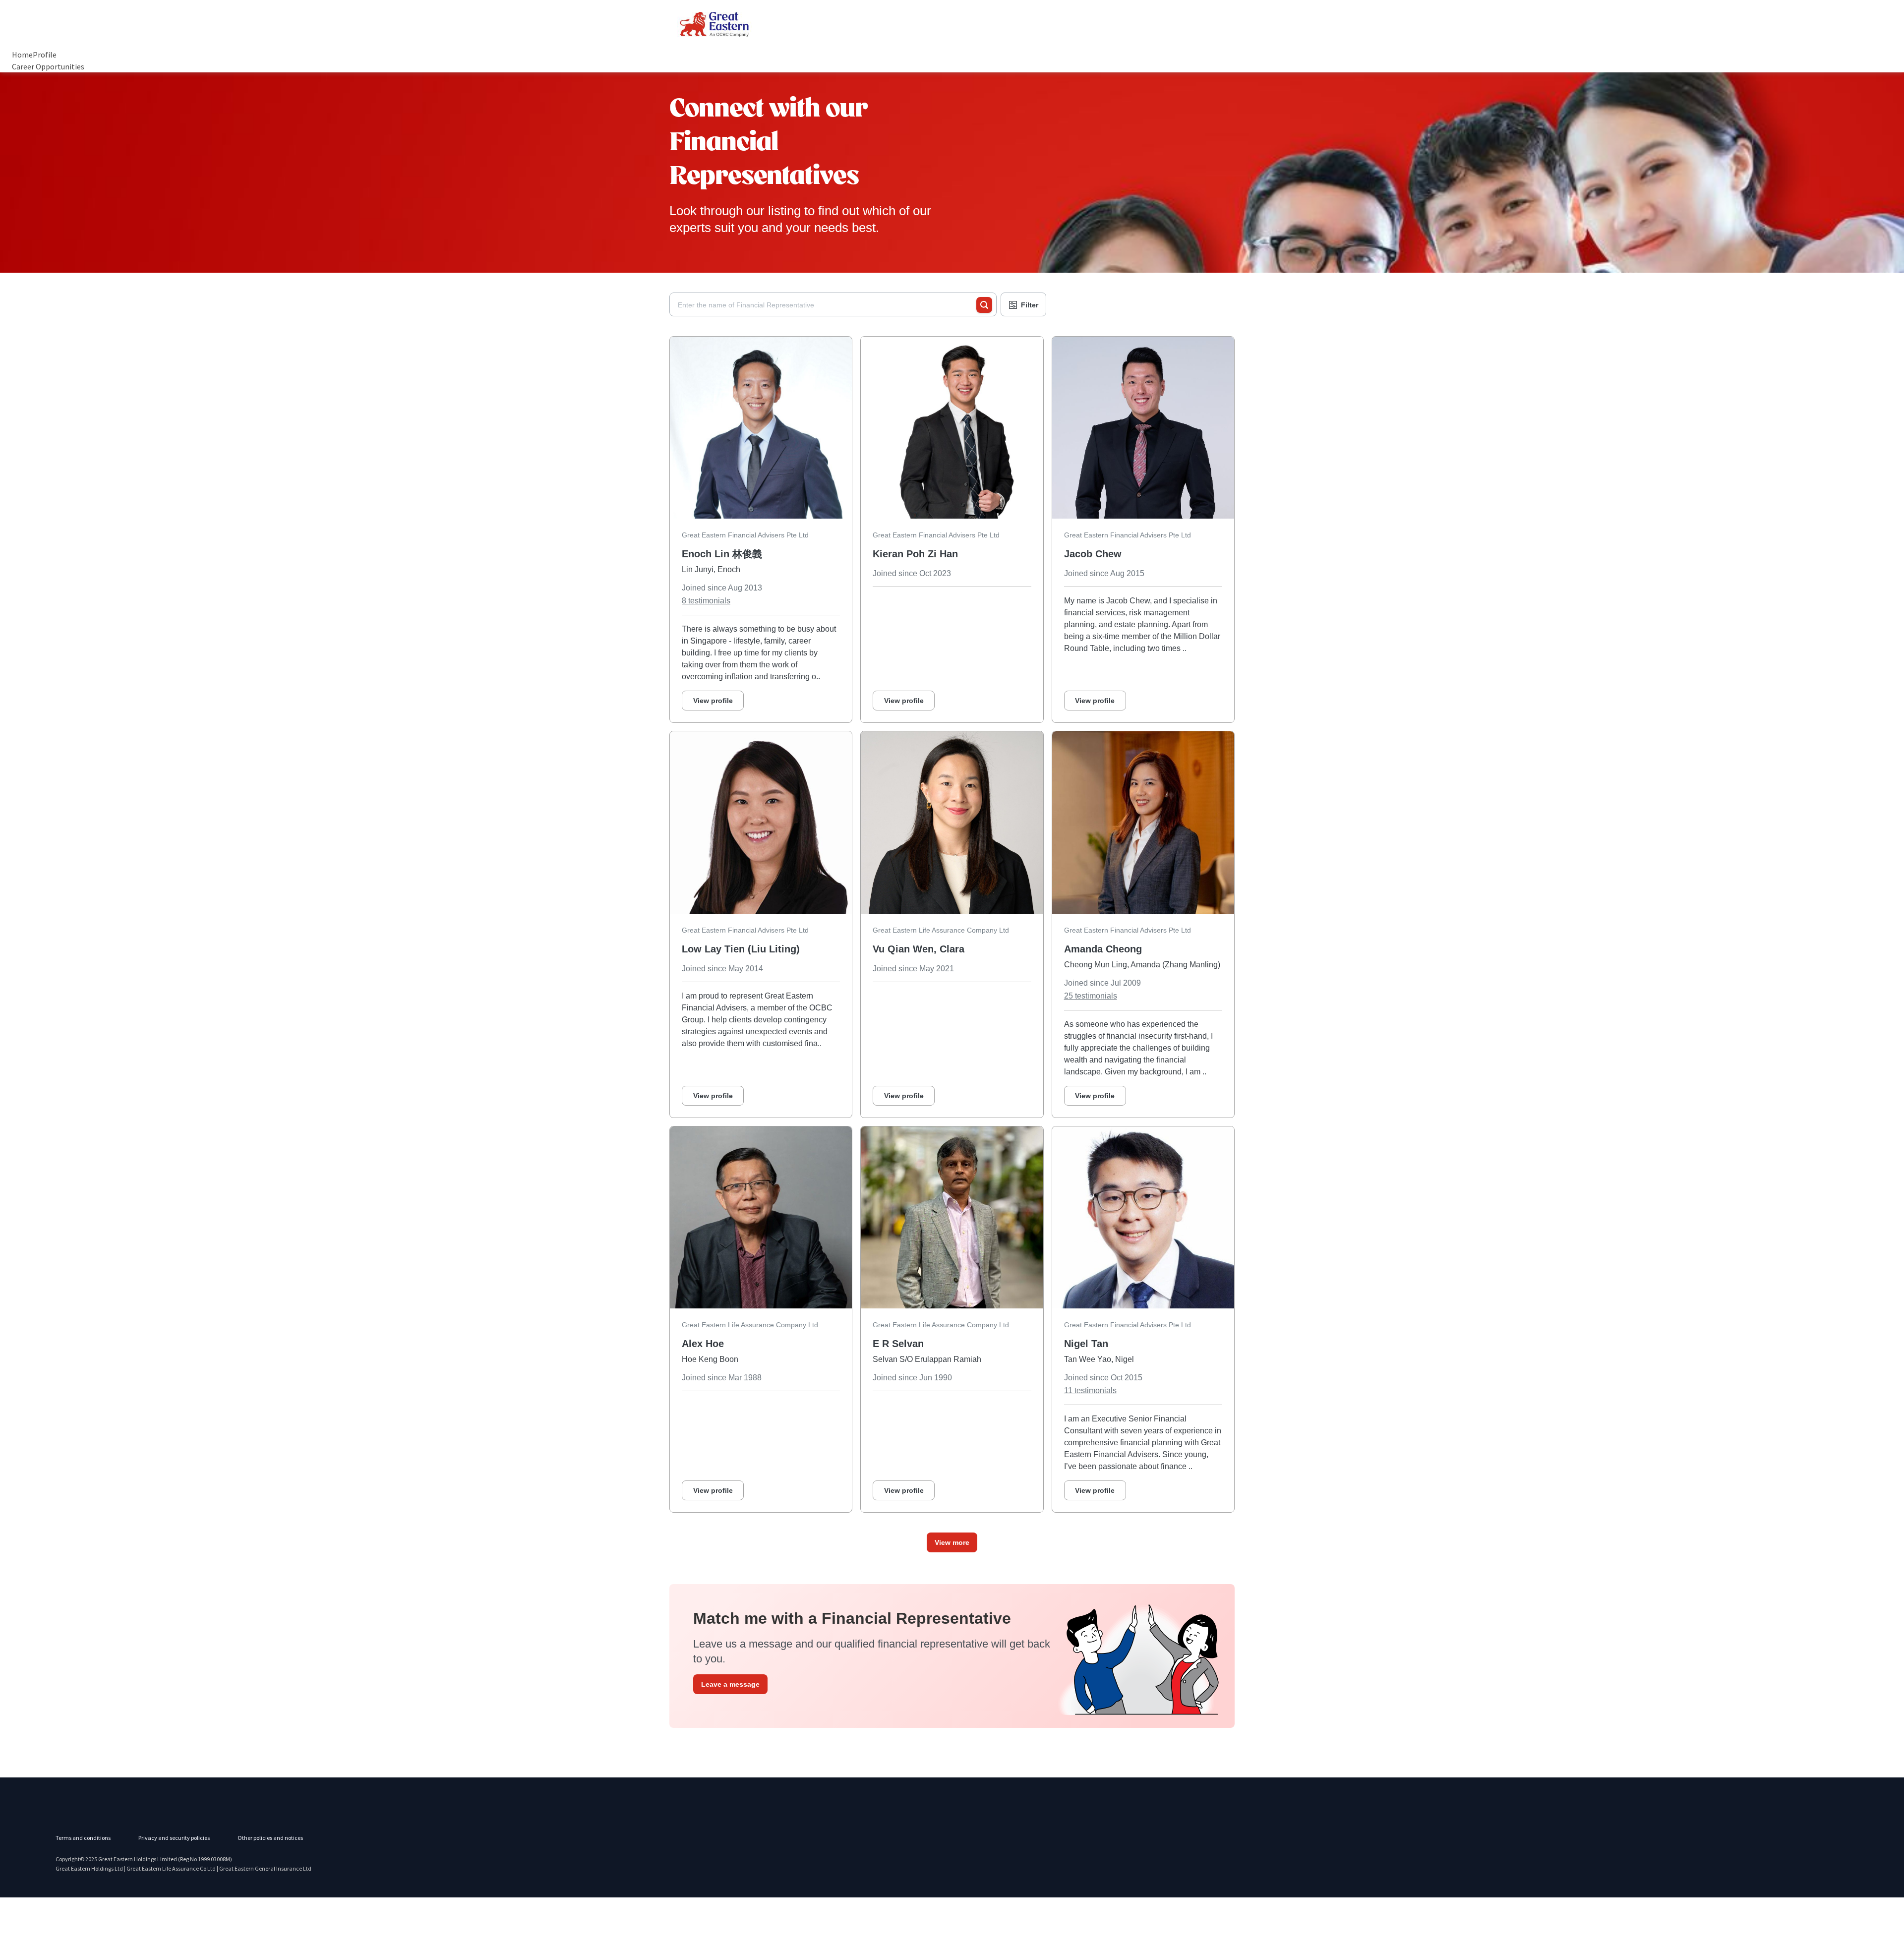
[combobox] (827, 305)
